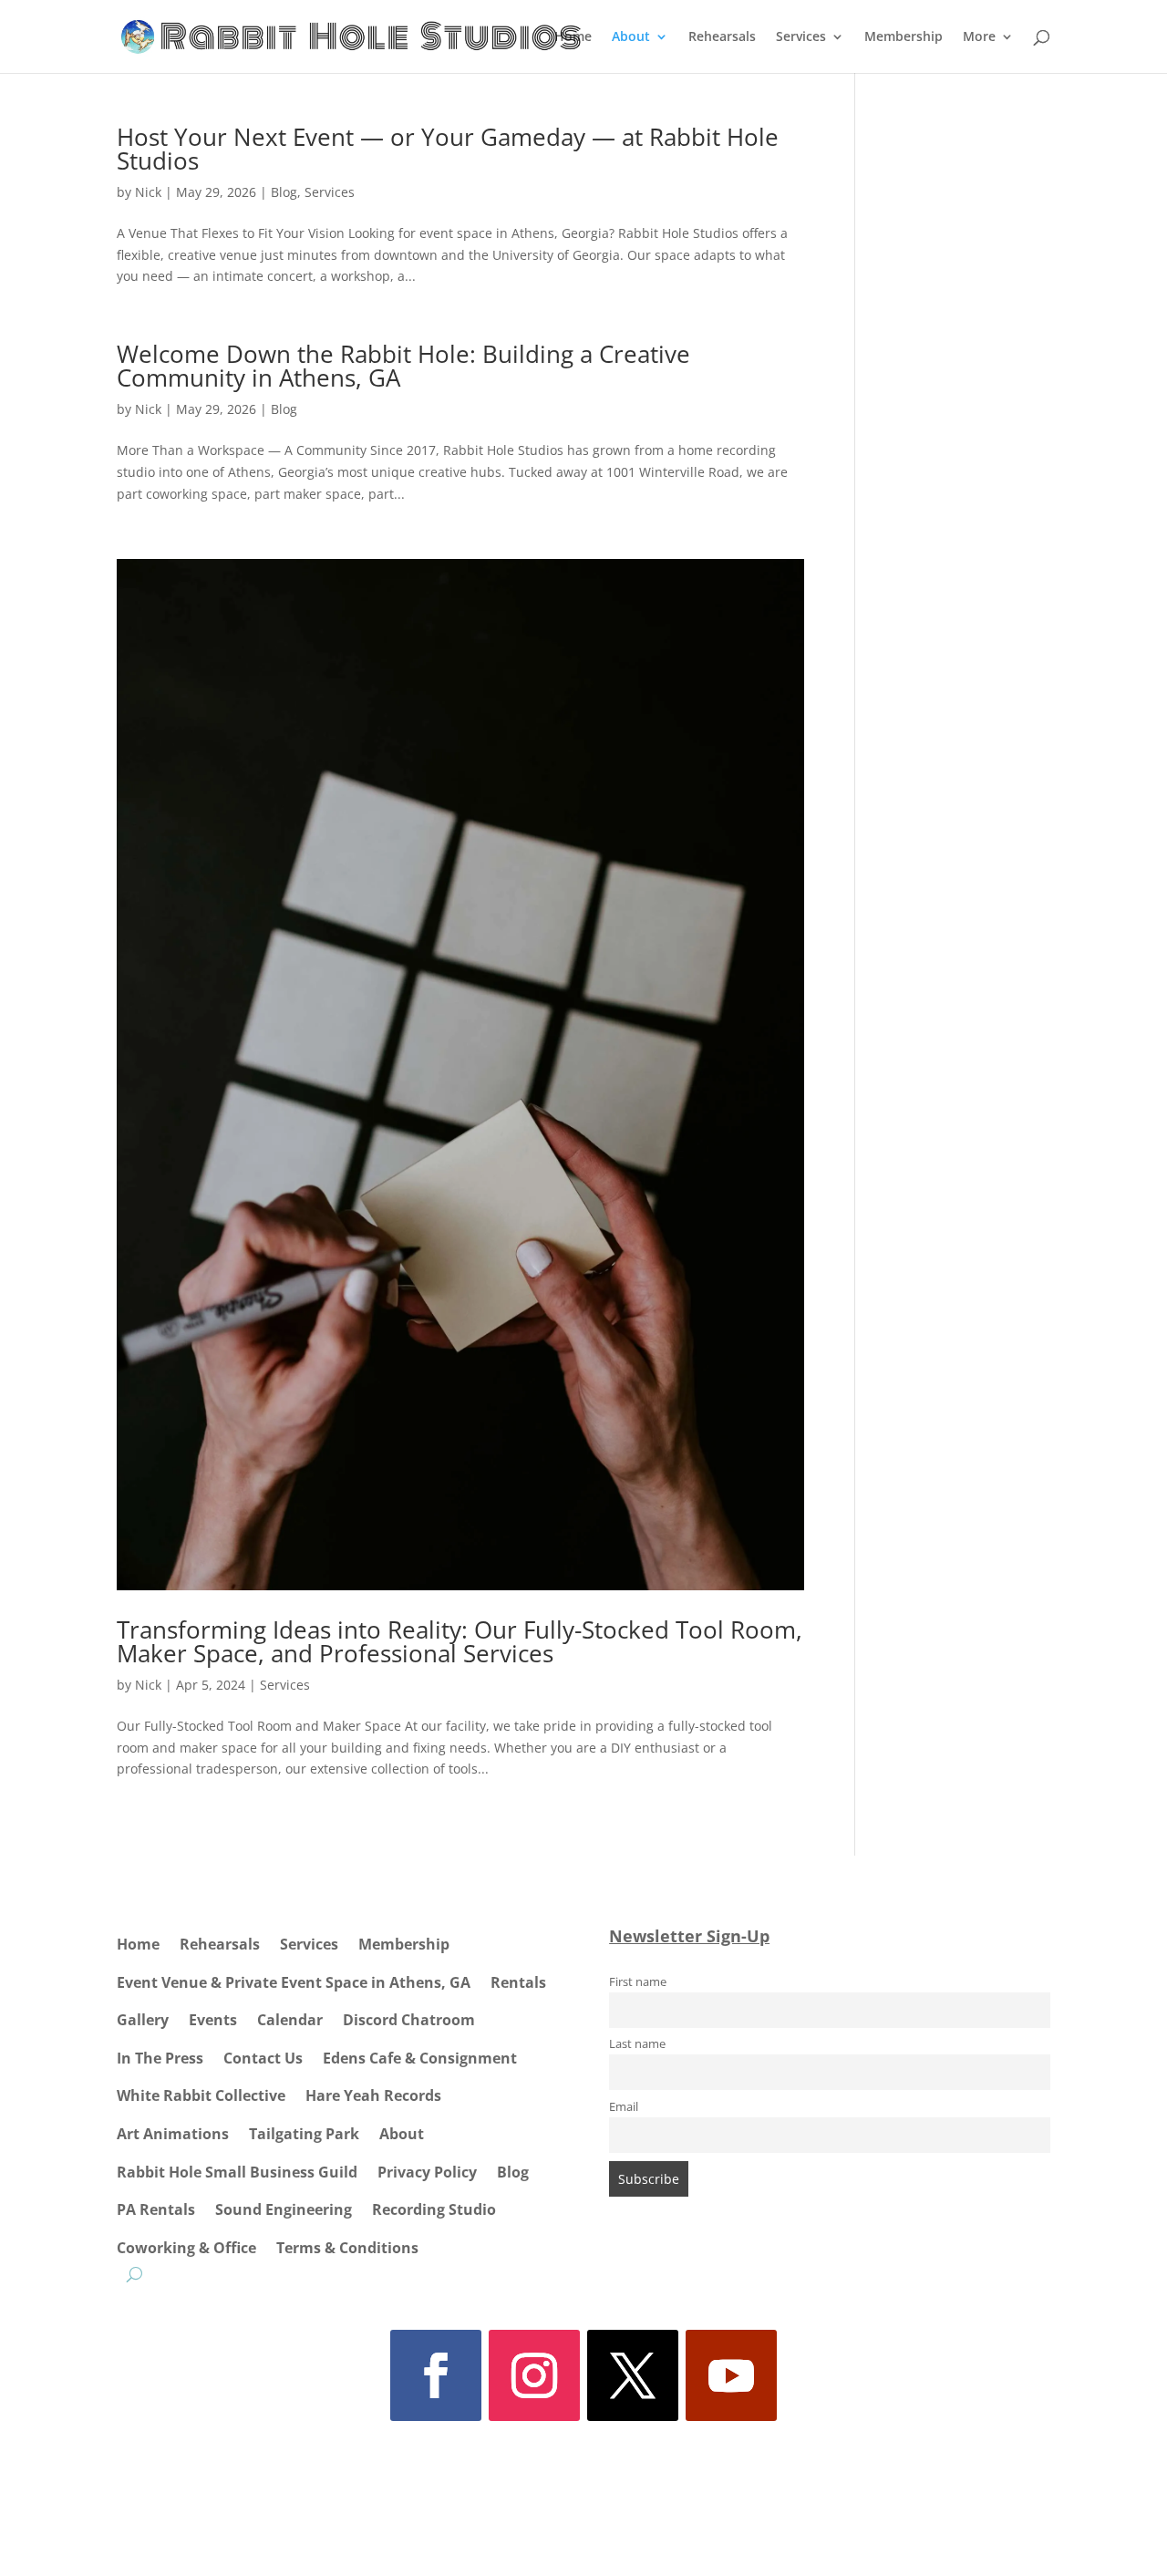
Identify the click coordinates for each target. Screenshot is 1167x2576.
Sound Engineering (284, 2209)
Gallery (143, 2020)
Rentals (518, 1982)
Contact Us (263, 2058)
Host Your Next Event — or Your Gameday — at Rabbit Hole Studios (448, 149)
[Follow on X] (633, 2375)
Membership (904, 37)
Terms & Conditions (347, 2248)
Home (573, 37)
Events (213, 2020)
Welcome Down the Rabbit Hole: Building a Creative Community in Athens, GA (403, 366)
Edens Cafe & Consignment (420, 2058)
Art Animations (173, 2134)
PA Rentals (156, 2209)
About (631, 37)
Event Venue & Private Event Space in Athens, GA (294, 1982)
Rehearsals (722, 37)
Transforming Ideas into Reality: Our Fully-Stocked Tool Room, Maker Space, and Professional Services (460, 1641)
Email (624, 2107)
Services (801, 37)
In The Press (160, 2058)
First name (638, 1982)
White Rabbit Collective (201, 2095)
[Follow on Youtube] (731, 2375)
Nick (148, 192)
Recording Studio (434, 2209)
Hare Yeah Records (373, 2095)
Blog (284, 192)
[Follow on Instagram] (534, 2375)
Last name (637, 2044)
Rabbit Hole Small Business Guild (237, 2172)
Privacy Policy (427, 2172)
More (979, 37)
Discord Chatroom (409, 2020)
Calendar (290, 2020)
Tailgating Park (304, 2134)
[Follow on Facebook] (436, 2375)
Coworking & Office (186, 2248)
